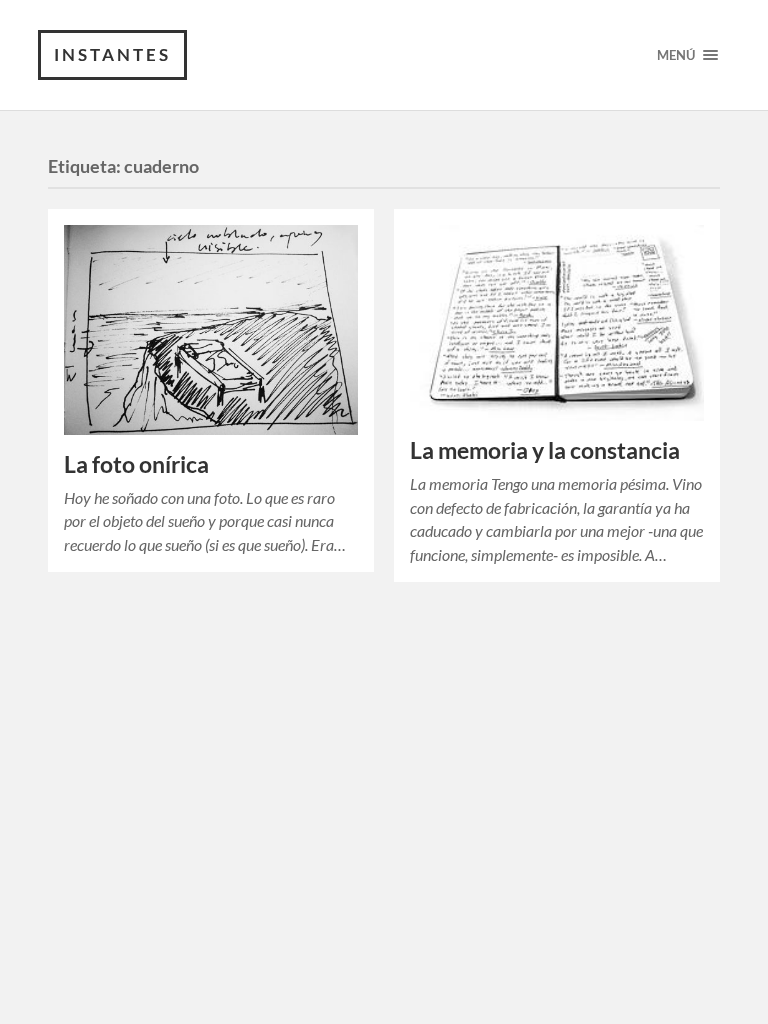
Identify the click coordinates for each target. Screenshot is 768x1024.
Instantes (112, 54)
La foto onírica (136, 464)
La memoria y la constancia (545, 450)
